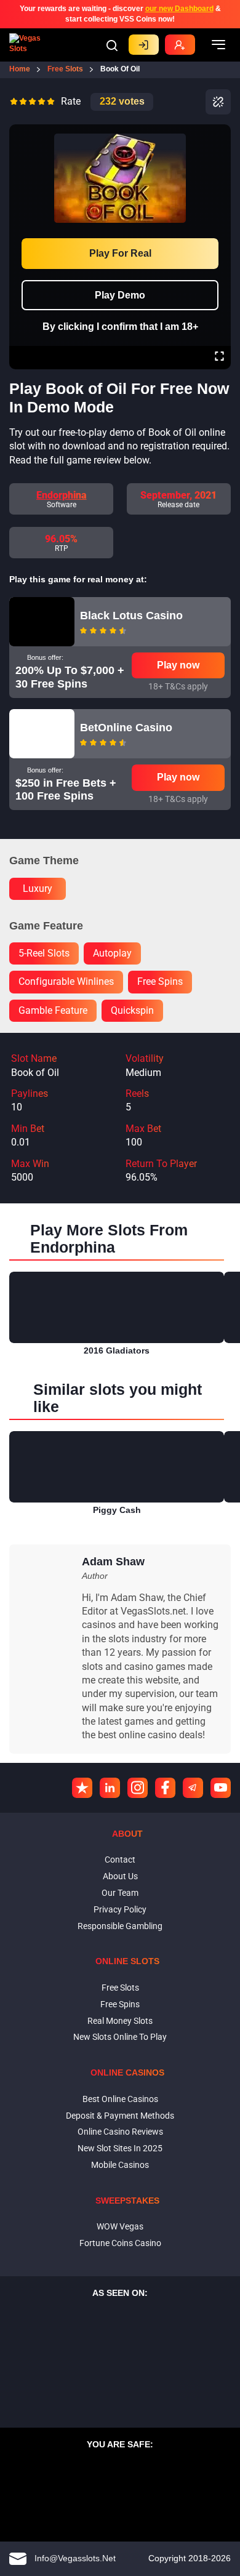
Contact (120, 1860)
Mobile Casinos (120, 2165)
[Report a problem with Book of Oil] (218, 102)
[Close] (219, 133)
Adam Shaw (113, 1562)
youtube (221, 1788)
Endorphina (62, 495)
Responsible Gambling (120, 1926)
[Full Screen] (219, 358)
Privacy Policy (120, 1909)
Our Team (120, 1893)
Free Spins (120, 2004)
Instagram (138, 1788)
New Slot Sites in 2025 (120, 2148)
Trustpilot (82, 1788)
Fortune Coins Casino (120, 2243)
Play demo (120, 295)
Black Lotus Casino (131, 616)
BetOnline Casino (126, 728)
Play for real (120, 253)
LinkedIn (110, 1788)
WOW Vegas (120, 2226)
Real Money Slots (120, 2021)
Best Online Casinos (120, 2099)
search (112, 46)
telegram (193, 1788)
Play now (178, 665)
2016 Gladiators (117, 1350)
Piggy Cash (117, 1510)
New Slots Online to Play (120, 2037)
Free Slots (120, 1988)
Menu (218, 45)
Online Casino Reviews (120, 2132)
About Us (120, 1876)
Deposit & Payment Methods (120, 2116)
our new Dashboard (179, 9)
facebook (165, 1788)
